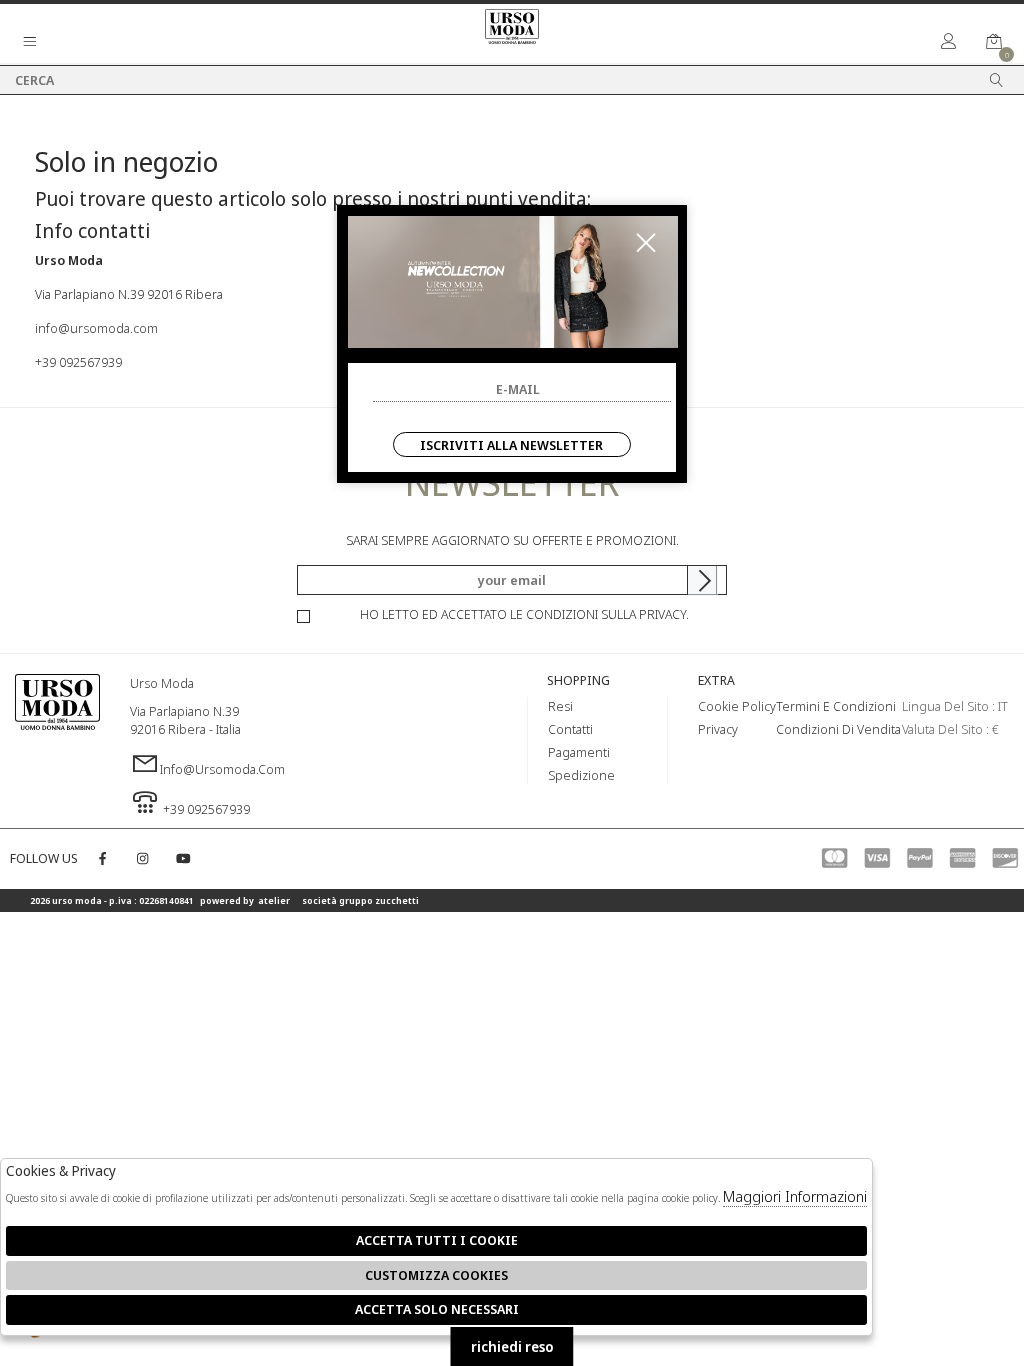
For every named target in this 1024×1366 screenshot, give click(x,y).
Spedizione (581, 775)
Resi (560, 706)
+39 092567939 (78, 362)
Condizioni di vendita (838, 729)
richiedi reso (512, 1346)
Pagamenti (579, 752)
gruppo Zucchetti (379, 900)
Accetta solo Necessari (437, 1309)
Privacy (718, 729)
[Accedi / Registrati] (949, 42)
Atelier (274, 900)
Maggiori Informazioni (795, 1196)
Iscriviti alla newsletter (511, 445)
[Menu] (30, 42)
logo (57, 733)
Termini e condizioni (836, 706)
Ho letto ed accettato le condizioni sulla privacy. (524, 614)
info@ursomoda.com (96, 328)
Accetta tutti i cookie (437, 1240)
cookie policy (737, 706)
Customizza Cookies (436, 1275)
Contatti (570, 729)
